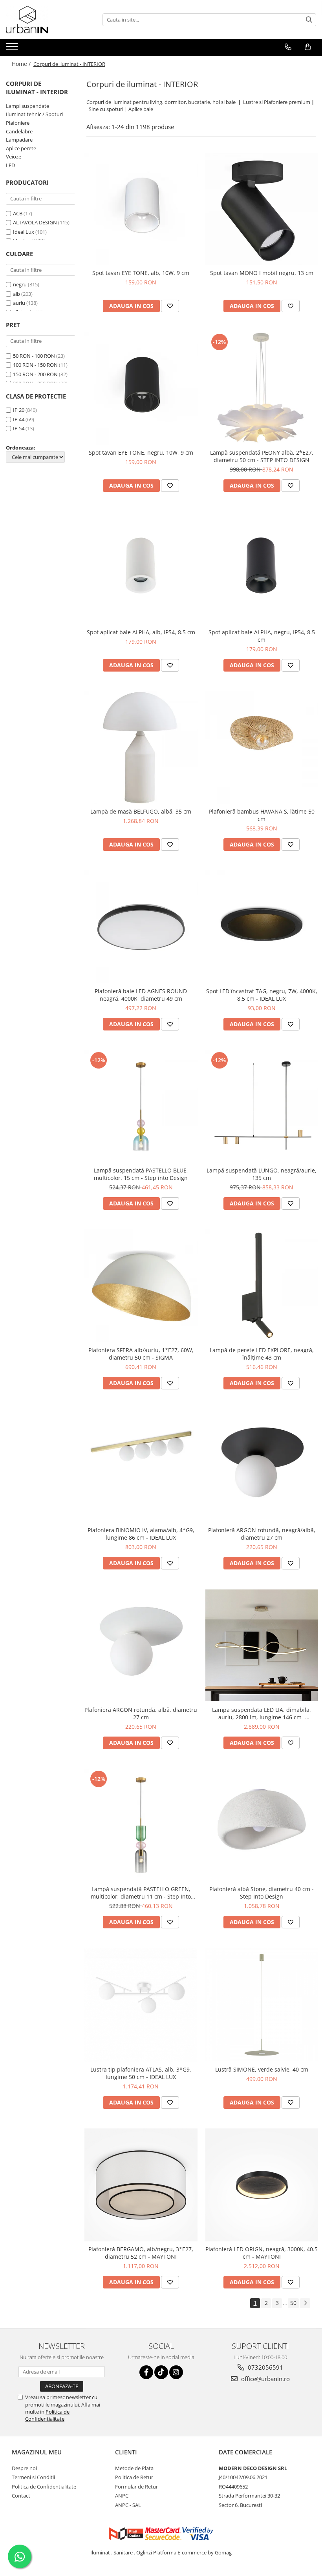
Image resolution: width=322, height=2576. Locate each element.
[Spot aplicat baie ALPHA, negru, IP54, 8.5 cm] (262, 568)
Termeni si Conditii (33, 2477)
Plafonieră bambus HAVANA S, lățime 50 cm (262, 815)
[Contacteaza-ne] (288, 47)
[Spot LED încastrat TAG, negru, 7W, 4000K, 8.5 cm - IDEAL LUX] (262, 927)
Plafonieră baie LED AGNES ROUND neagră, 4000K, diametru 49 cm (141, 995)
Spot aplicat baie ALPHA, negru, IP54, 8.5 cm (262, 636)
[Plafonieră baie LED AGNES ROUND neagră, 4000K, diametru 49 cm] (141, 927)
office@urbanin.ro (265, 2379)
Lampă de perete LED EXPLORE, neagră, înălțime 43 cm (262, 1354)
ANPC (122, 2496)
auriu (19, 303)
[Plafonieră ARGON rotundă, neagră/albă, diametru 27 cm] (262, 1466)
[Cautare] (309, 20)
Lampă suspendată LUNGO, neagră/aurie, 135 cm (262, 1174)
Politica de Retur (134, 2477)
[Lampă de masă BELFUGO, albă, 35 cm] (141, 748)
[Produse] (13, 49)
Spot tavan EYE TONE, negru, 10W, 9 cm (141, 452)
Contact (21, 2496)
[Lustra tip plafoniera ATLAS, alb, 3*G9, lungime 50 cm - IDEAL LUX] (141, 2005)
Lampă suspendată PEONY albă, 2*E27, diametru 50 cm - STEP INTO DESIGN (262, 456)
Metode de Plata (134, 2468)
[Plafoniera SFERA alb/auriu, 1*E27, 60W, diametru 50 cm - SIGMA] (141, 1286)
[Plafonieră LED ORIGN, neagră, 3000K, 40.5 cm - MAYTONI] (262, 2185)
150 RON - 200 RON (35, 374)
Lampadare (19, 140)
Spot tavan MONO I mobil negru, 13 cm (262, 273)
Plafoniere (18, 123)
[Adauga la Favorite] (170, 306)
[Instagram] (176, 2372)
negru (20, 284)
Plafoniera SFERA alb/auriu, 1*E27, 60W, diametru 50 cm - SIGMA (141, 1354)
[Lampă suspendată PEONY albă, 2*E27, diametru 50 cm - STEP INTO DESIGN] (262, 388)
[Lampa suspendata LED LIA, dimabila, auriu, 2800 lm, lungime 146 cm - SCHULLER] (262, 1645)
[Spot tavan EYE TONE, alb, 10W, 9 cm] (141, 209)
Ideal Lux (24, 232)
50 (293, 2303)
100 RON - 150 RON (35, 365)
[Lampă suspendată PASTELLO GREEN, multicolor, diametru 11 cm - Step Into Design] (141, 1825)
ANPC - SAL (128, 2505)
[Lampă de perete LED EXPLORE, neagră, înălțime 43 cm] (262, 1286)
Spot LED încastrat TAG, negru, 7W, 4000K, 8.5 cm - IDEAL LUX (262, 995)
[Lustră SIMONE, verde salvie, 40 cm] (262, 2005)
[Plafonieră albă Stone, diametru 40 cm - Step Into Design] (262, 1825)
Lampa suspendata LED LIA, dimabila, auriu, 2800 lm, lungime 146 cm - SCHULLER (262, 1713)
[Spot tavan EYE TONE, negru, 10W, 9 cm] (141, 388)
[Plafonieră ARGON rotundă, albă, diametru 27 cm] (141, 1646)
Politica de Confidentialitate (47, 2415)
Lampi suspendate (27, 106)
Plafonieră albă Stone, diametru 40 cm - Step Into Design (262, 1893)
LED (10, 165)
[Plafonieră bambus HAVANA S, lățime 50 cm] (262, 748)
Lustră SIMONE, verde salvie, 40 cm (262, 2069)
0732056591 (265, 2367)
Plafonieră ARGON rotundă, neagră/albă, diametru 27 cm (262, 1534)
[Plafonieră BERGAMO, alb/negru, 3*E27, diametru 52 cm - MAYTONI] (141, 2185)
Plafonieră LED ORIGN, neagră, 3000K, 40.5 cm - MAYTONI (262, 2253)
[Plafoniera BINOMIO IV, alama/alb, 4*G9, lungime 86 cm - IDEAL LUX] (141, 1466)
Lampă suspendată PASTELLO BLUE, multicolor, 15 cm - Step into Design (141, 1174)
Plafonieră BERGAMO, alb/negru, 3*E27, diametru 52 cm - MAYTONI (141, 2253)
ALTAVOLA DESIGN (35, 222)
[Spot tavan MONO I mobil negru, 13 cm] (262, 209)
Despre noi (24, 2468)
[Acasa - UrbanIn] (45, 20)
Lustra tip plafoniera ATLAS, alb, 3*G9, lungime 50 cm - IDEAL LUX (141, 2073)
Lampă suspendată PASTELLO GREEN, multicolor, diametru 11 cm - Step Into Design (141, 1893)
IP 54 (19, 428)
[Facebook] (146, 2372)
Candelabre (19, 131)
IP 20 (19, 410)
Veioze (14, 157)
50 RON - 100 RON (34, 356)
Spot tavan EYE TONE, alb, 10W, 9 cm (141, 273)
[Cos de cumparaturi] (308, 47)
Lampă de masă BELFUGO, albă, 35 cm (141, 811)
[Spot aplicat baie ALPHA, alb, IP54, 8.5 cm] (141, 568)
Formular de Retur (136, 2487)
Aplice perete (21, 148)
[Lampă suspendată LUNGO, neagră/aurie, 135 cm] (262, 1107)
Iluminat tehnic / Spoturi (34, 114)
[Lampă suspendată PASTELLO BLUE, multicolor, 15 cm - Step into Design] (141, 1107)
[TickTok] (161, 2372)
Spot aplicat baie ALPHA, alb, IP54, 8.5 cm (141, 632)
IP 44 (19, 419)
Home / (22, 64)
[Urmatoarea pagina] (305, 2303)
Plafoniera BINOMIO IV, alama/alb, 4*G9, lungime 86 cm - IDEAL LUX (141, 1534)
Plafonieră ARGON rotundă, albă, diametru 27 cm (141, 1713)
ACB (18, 213)
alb (16, 294)
